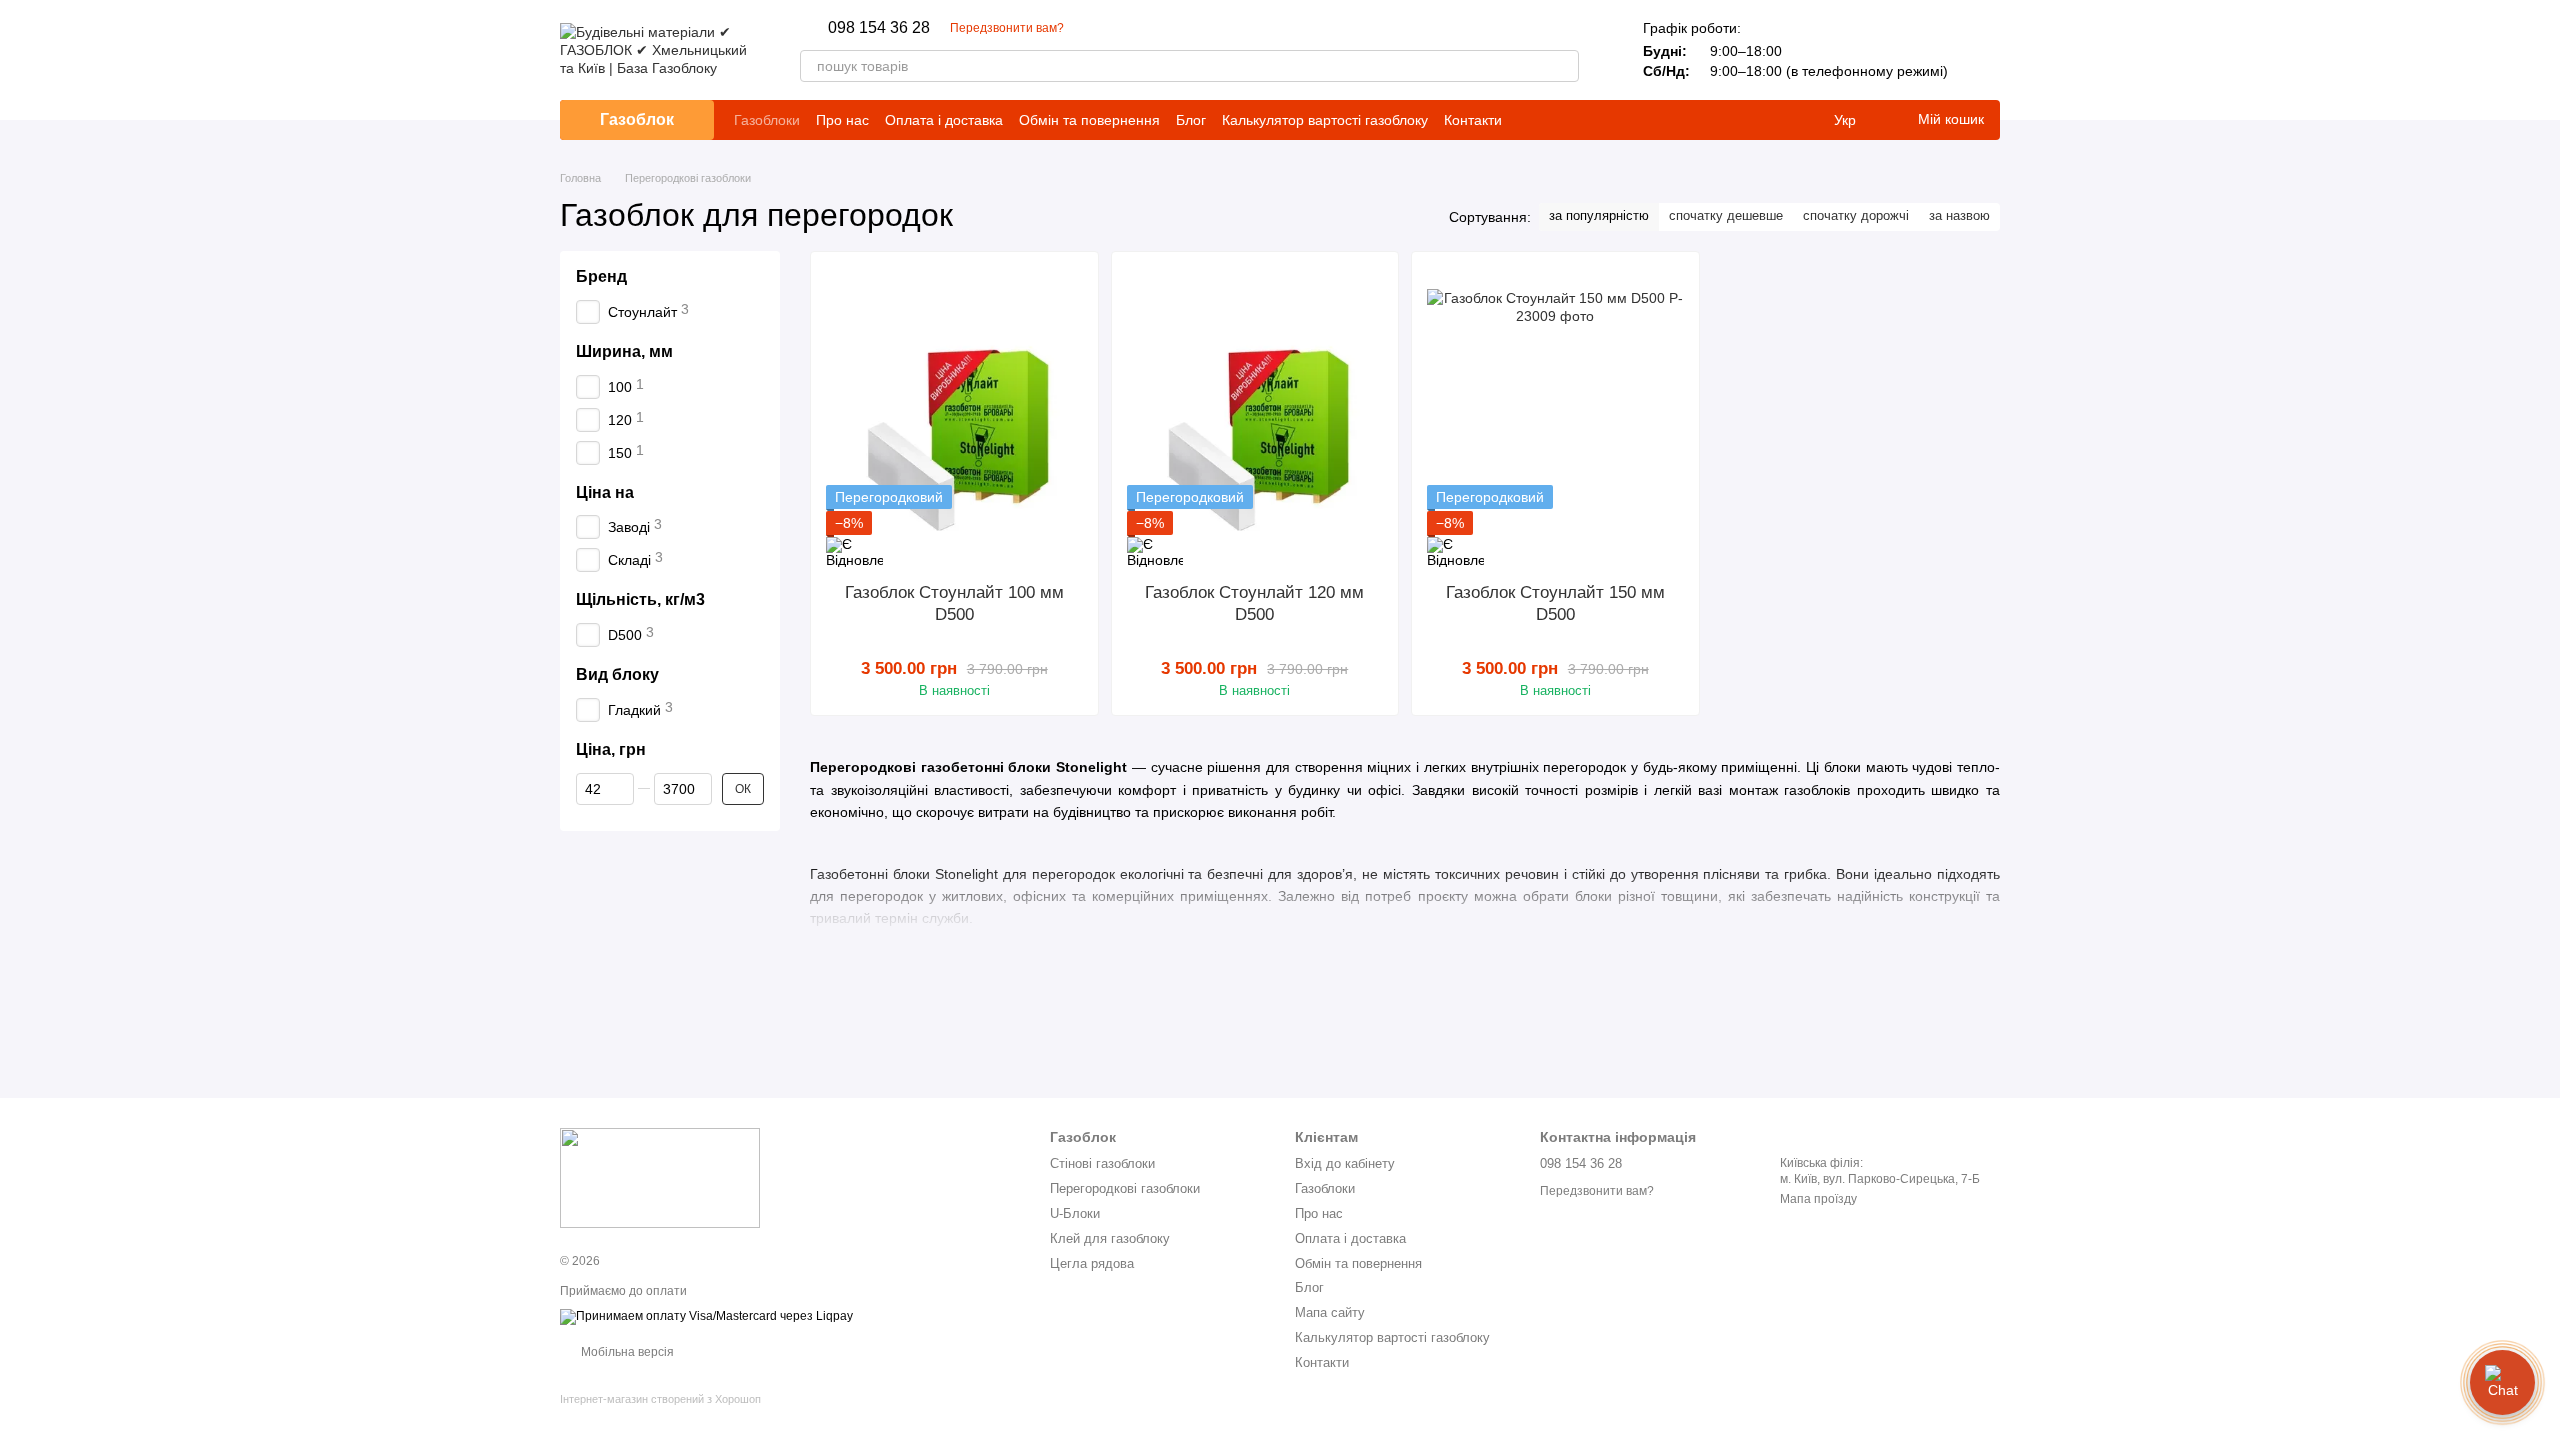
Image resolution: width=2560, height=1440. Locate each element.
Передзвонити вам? (1007, 28)
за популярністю (1599, 215)
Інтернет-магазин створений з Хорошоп (660, 1399)
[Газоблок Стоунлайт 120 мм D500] (1255, 417)
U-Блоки (1075, 1213)
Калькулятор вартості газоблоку (1325, 120)
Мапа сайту (1330, 1312)
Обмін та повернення (1089, 120)
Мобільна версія (626, 1352)
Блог (1191, 120)
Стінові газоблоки (1102, 1163)
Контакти (1473, 120)
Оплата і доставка (944, 120)
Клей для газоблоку (1110, 1238)
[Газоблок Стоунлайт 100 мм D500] (954, 417)
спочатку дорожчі (1856, 215)
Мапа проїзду (1818, 1199)
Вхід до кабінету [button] (1345, 1163)
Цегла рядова (1092, 1263)
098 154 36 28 (879, 28)
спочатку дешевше (1726, 215)
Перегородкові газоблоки (1125, 1188)
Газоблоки (767, 120)
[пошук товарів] (1563, 66)
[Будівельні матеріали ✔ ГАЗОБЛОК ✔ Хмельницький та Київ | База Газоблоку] (660, 1177)
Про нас (842, 120)
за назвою (1959, 215)
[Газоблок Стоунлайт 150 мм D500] (1555, 417)
